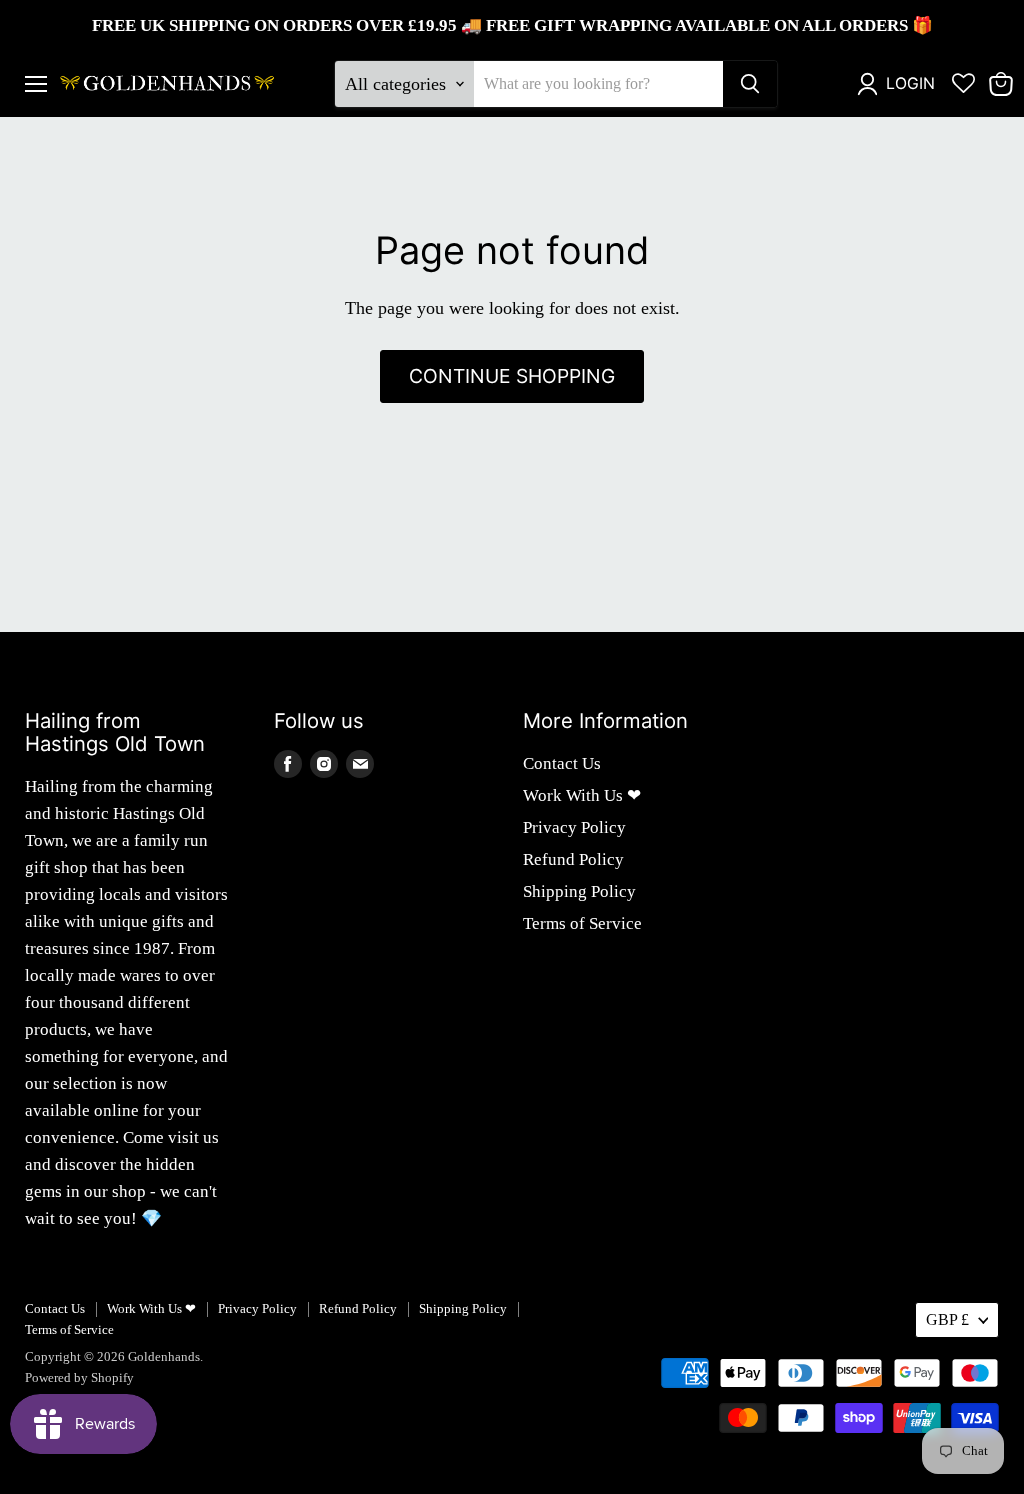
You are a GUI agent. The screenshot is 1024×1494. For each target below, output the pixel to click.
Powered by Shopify (79, 1377)
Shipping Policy (579, 891)
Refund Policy (573, 859)
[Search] (750, 84)
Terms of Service (582, 923)
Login (910, 83)
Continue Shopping (512, 376)
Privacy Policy (574, 827)
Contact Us (562, 763)
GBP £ (947, 1319)
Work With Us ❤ (582, 795)
